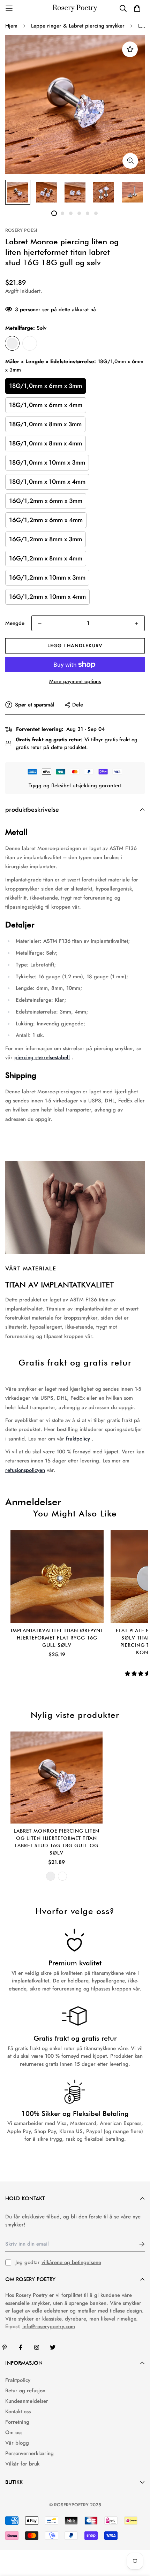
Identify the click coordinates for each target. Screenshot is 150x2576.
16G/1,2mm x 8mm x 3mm (46, 539)
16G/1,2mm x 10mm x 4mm (47, 597)
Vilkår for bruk (22, 2464)
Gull (30, 343)
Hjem (11, 26)
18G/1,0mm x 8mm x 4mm (46, 443)
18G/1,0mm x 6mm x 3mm (46, 386)
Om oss (14, 2432)
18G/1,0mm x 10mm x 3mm (47, 463)
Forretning (17, 2422)
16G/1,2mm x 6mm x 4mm (46, 520)
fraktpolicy (78, 1439)
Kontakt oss (18, 2411)
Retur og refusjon (25, 2391)
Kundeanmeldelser (27, 2401)
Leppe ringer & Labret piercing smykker (78, 26)
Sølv (12, 343)
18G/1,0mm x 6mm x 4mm (46, 405)
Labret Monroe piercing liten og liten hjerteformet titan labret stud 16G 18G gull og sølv (57, 1842)
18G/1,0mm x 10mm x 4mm (47, 482)
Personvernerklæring (29, 2453)
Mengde (15, 623)
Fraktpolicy (18, 2380)
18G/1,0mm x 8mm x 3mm (45, 424)
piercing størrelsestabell (42, 1057)
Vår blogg (17, 2443)
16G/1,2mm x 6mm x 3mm (46, 501)
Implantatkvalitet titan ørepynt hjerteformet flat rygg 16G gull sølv (57, 1638)
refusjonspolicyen (25, 1470)
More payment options (75, 681)
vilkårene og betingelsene (71, 2262)
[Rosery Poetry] (75, 9)
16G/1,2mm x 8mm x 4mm (46, 558)
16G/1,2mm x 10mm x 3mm (47, 578)
